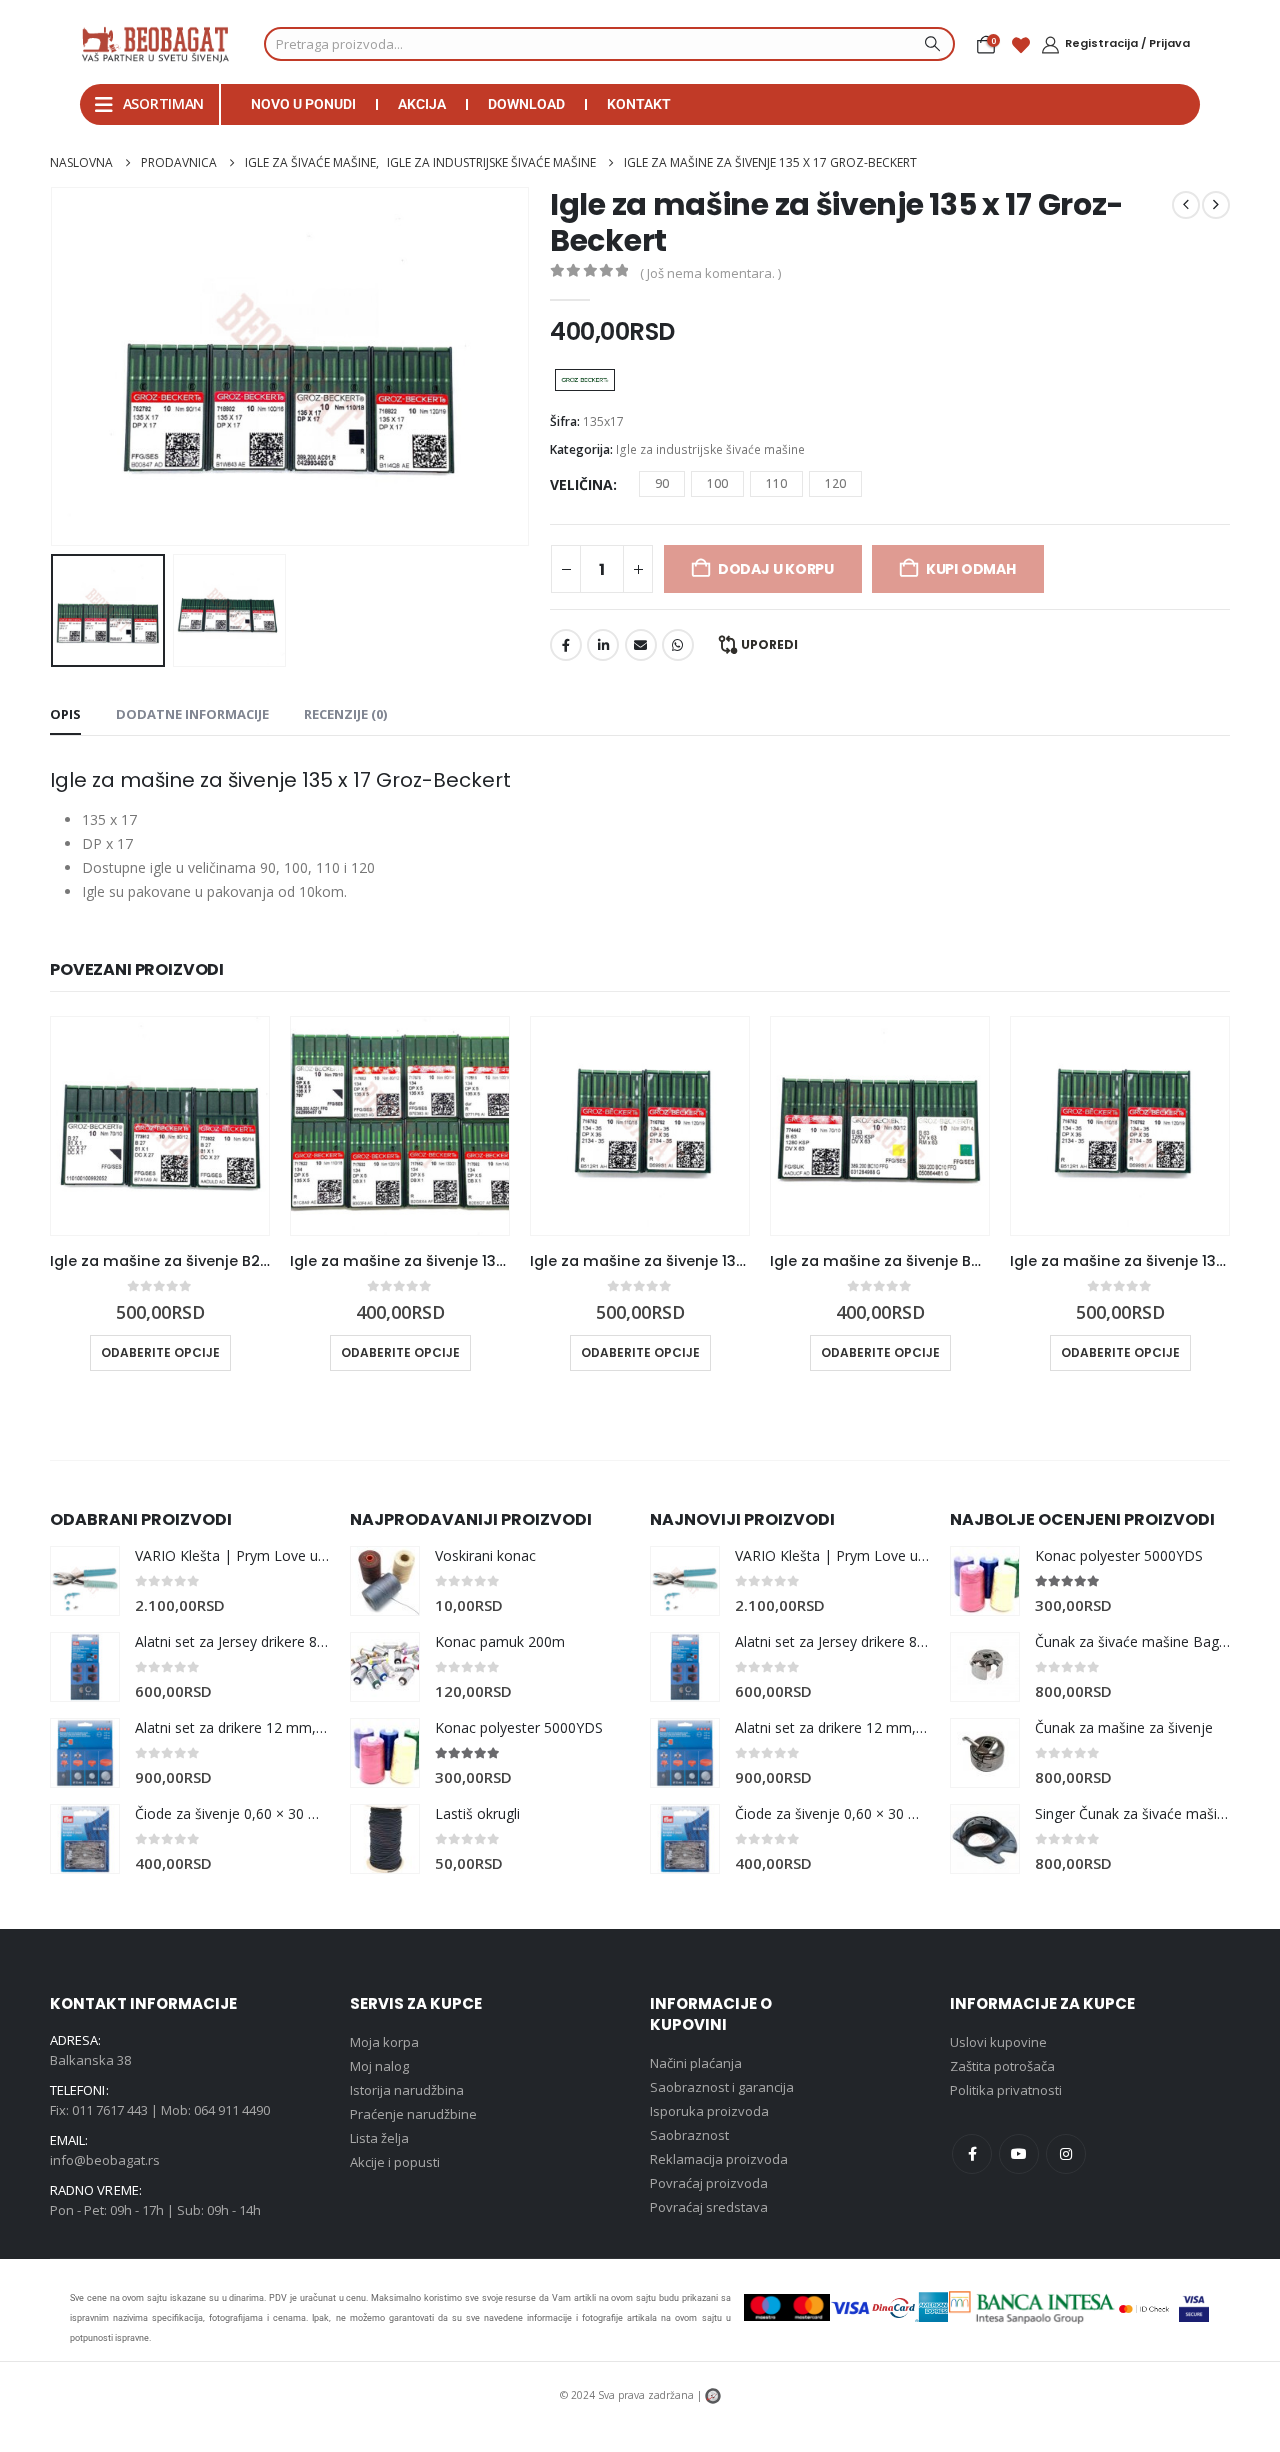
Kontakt (639, 104)
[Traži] (930, 44)
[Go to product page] (160, 1126)
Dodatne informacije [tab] (192, 714)
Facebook (566, 645)
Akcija (422, 104)
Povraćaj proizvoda (709, 2183)
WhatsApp (678, 645)
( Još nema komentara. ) (710, 273)
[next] (1216, 205)
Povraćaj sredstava (709, 2207)
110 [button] (776, 483)
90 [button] (662, 483)
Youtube (1019, 2154)
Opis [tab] (65, 714)
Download (526, 104)
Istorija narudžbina (407, 2090)
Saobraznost (689, 2135)
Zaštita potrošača (1002, 2066)
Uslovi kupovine (998, 2042)
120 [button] (835, 483)
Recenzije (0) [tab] (345, 714)
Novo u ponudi (303, 104)
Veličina (581, 484)
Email (641, 645)
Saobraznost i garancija (722, 2087)
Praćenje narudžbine (413, 2114)
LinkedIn (603, 645)
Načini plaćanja (696, 2063)
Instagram (1066, 2154)
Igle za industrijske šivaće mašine (710, 449)
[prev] (1186, 205)
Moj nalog (379, 2066)
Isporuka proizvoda (709, 2111)
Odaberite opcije (160, 1352)
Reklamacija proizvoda (719, 2159)
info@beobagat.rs (105, 2160)
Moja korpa (384, 2042)
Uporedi (769, 644)
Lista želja (379, 2138)
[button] (55, 366)
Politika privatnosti (1006, 2090)
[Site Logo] (155, 44)
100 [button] (717, 483)
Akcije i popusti (395, 2162)
